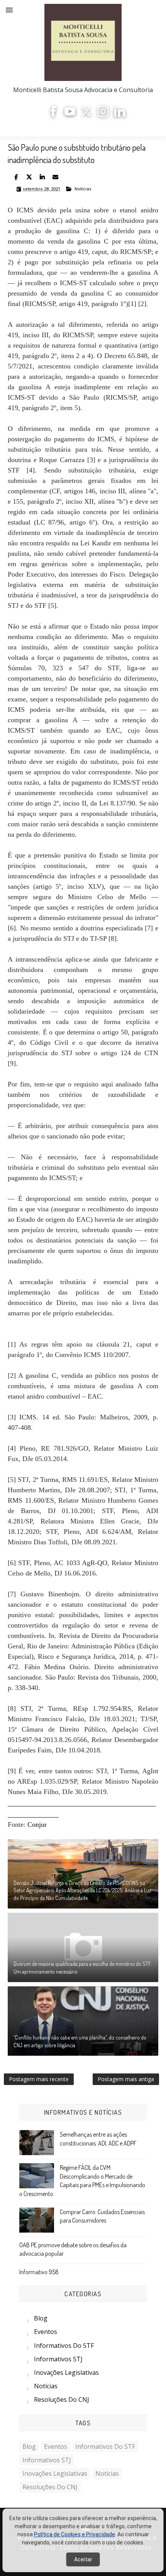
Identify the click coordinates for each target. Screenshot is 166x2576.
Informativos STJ (58, 2359)
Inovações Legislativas (66, 2373)
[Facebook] (53, 115)
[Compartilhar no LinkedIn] (42, 177)
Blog (41, 2318)
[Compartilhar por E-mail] (55, 177)
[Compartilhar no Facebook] (16, 177)
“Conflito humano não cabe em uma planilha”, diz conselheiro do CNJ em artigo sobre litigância (80, 2041)
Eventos (46, 2332)
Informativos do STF (64, 2346)
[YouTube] (70, 115)
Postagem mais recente (39, 2079)
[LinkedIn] (120, 115)
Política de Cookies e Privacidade (75, 2534)
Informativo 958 (39, 2272)
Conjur (37, 1824)
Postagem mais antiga (126, 2079)
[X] (86, 115)
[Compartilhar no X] (29, 177)
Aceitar (83, 2559)
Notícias (83, 189)
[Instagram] (103, 115)
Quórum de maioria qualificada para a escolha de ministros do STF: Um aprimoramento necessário (83, 1968)
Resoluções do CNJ (62, 2399)
